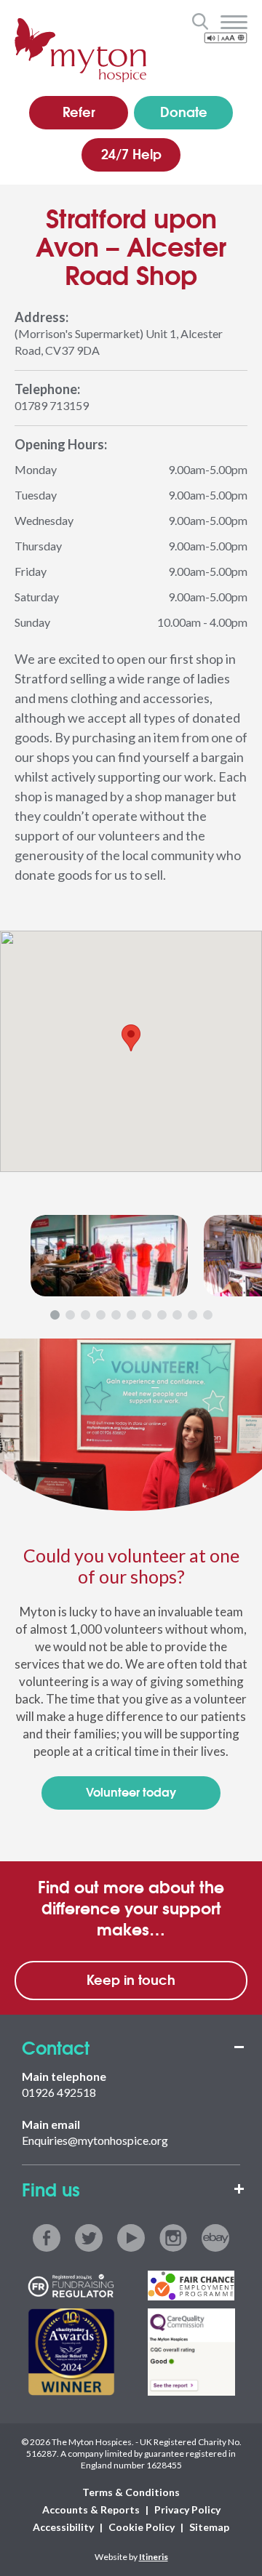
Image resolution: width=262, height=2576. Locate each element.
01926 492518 (59, 2092)
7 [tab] (147, 1315)
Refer (79, 111)
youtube (131, 2238)
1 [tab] (55, 1315)
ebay (215, 2238)
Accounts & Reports (91, 2509)
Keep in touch (131, 1979)
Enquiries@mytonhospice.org (95, 2140)
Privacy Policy (187, 2509)
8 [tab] (162, 1315)
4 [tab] (101, 1315)
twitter (89, 2238)
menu (234, 23)
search (200, 21)
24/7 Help (131, 153)
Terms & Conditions (131, 2492)
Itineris (154, 2557)
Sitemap (209, 2527)
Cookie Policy (142, 2527)
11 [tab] (208, 1315)
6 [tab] (131, 1315)
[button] (131, 1038)
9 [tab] (177, 1315)
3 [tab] (86, 1315)
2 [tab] (70, 1315)
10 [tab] (192, 1315)
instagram (173, 2238)
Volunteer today (131, 1791)
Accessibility (63, 2527)
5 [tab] (116, 1315)
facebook (47, 2238)
